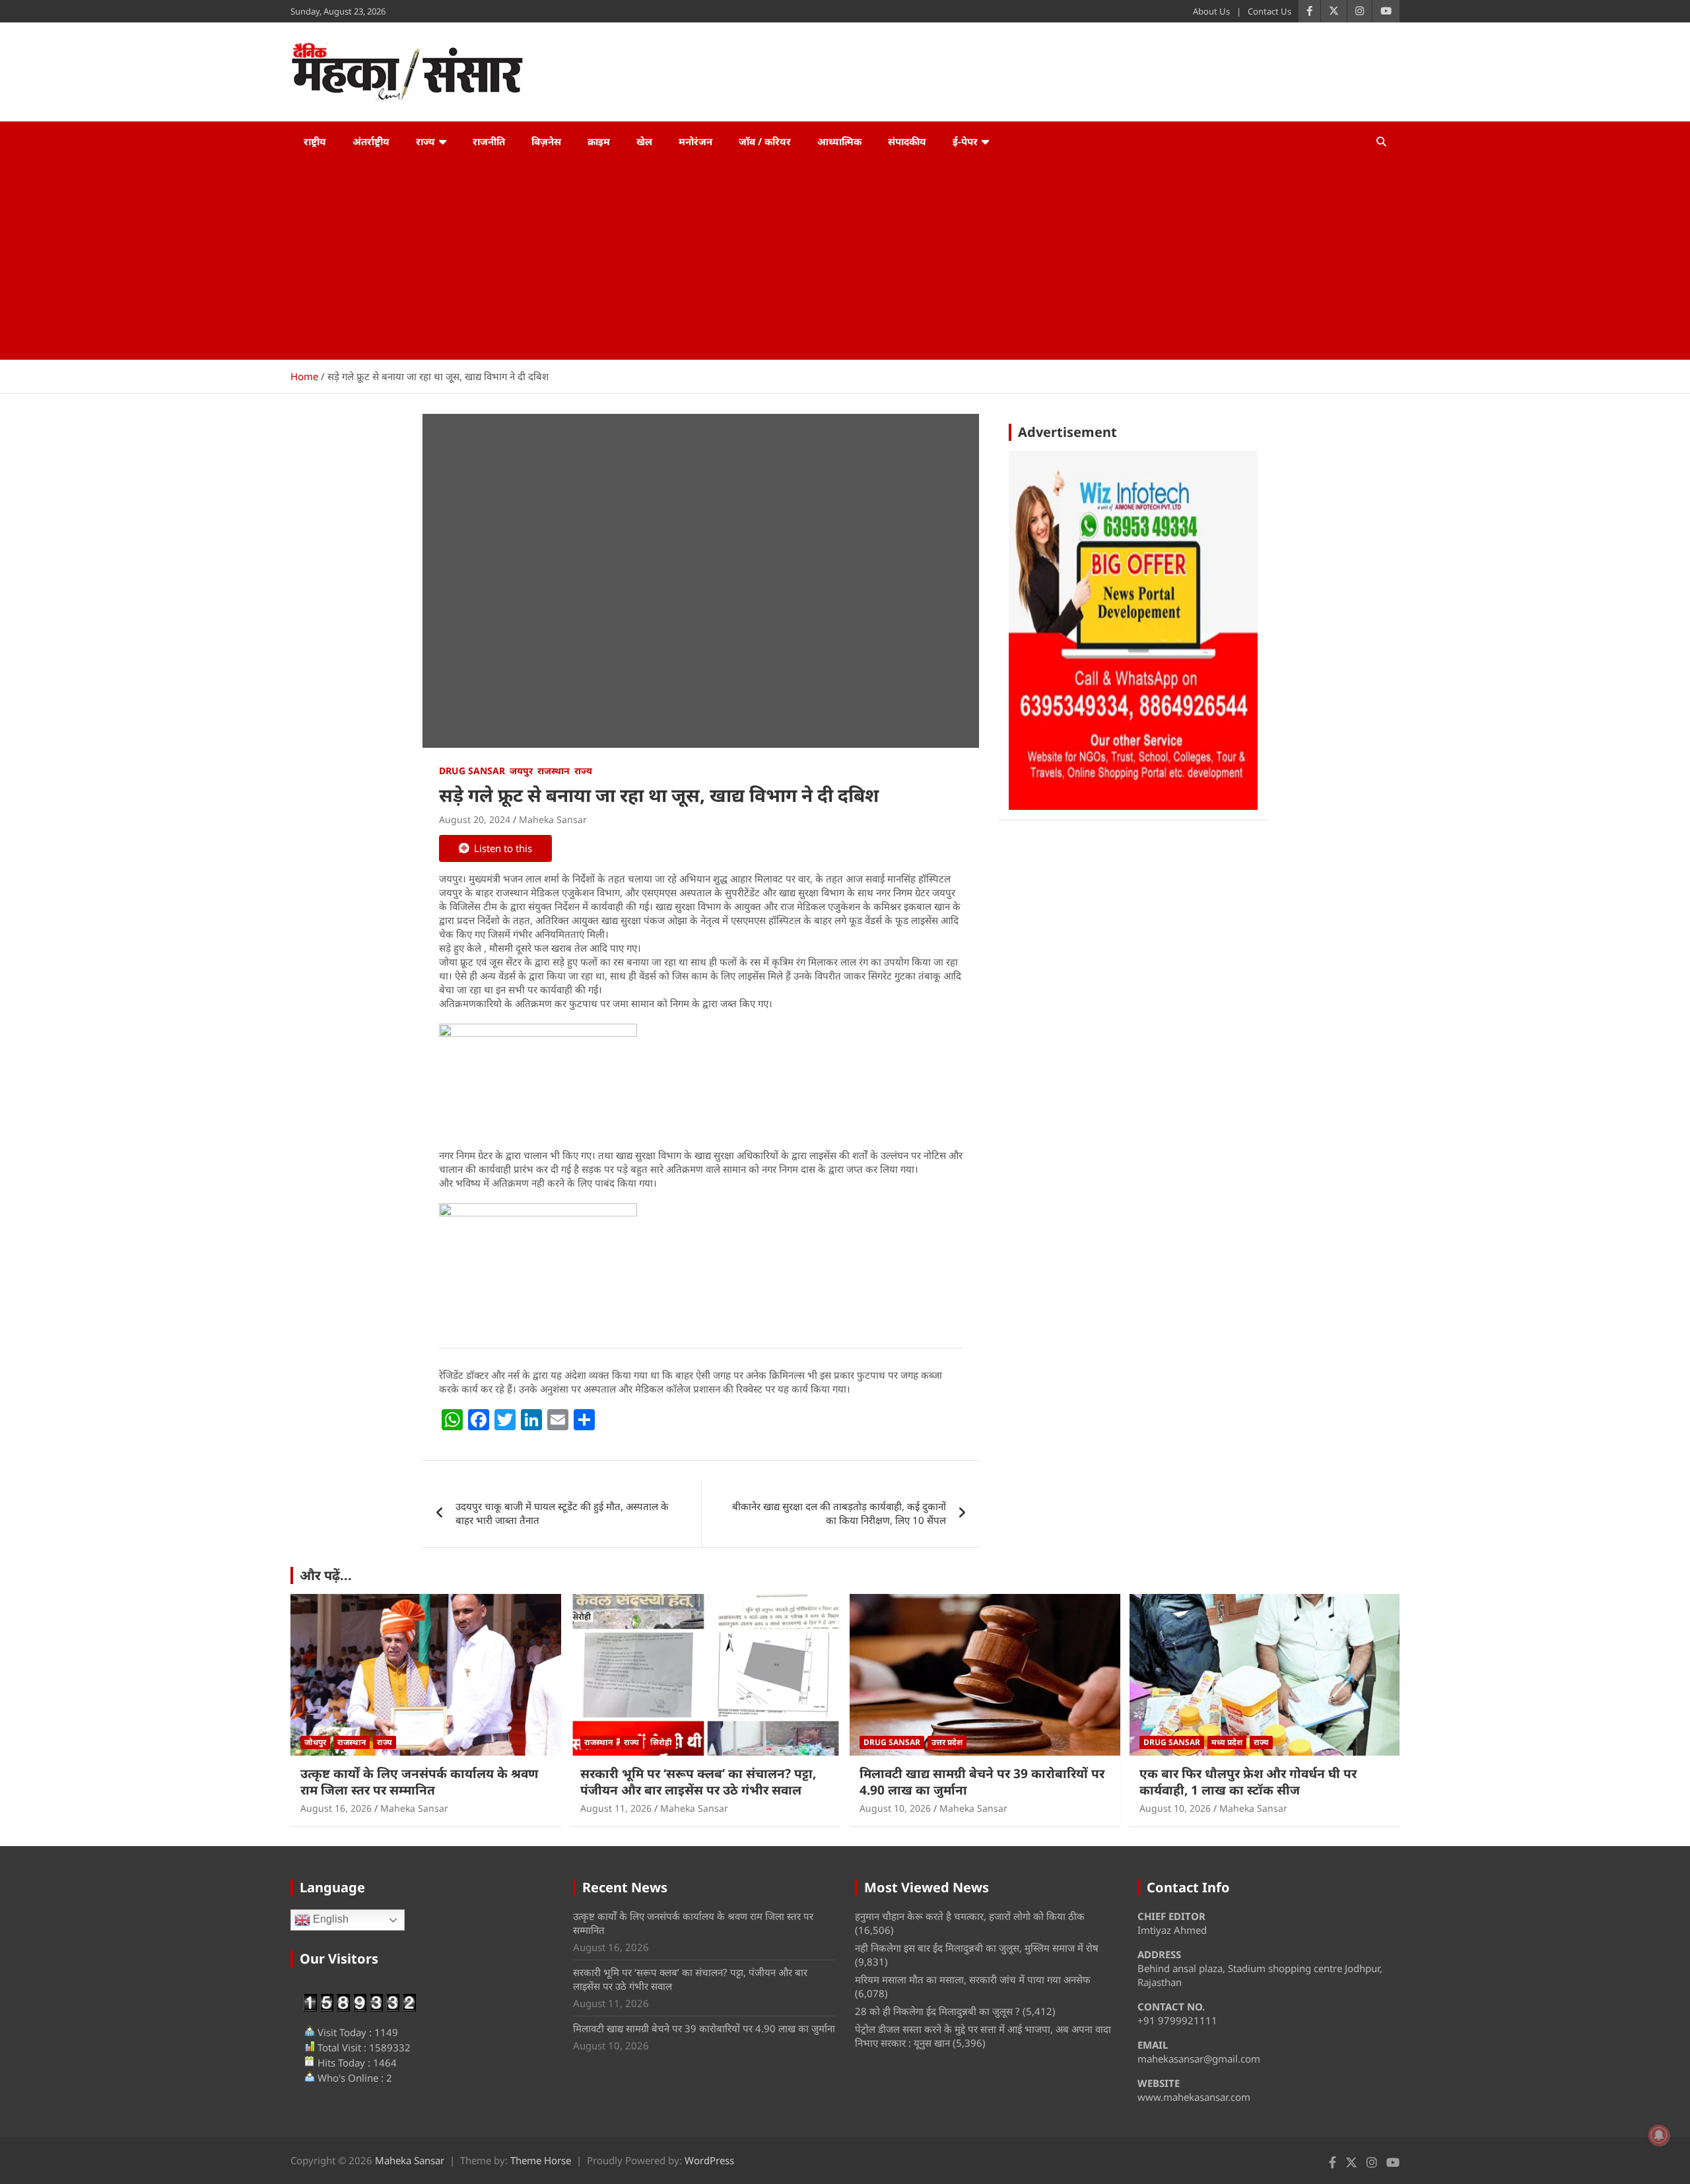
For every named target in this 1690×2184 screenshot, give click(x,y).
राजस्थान (554, 771)
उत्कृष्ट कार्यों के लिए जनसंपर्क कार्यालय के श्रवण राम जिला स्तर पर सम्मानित (419, 1782)
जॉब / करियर (765, 141)
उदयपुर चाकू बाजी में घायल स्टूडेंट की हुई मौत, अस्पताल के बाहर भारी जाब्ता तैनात (562, 1513)
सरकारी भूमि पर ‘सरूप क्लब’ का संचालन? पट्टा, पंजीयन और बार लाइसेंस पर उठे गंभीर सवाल (698, 1782)
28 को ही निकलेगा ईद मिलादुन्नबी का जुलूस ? (937, 2011)
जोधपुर (315, 1742)
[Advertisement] (845, 261)
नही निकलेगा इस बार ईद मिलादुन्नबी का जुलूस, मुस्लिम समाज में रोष (977, 1948)
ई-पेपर (965, 141)
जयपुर (521, 771)
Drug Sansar (472, 771)
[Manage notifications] (1659, 2135)
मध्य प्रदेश (1227, 1742)
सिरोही (661, 1742)
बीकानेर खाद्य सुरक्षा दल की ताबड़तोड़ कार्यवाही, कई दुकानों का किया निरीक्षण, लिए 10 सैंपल (839, 1513)
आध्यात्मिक (839, 141)
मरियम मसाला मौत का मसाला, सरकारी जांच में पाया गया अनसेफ (973, 1979)
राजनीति (489, 141)
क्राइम (599, 141)
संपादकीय (907, 141)
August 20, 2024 (475, 819)
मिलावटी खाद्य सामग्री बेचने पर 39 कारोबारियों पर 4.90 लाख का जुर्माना (982, 1782)
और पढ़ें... (326, 1575)
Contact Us (1269, 11)
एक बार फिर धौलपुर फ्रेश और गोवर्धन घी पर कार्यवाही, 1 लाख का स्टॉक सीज (1248, 1782)
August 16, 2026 (336, 1808)
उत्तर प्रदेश (947, 1742)
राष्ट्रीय (315, 141)
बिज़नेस (546, 141)
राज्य (425, 141)
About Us (1211, 11)
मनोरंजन (695, 141)
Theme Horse (541, 2160)
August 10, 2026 (895, 1808)
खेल (644, 141)
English (329, 1920)
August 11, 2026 (616, 1808)
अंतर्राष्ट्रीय (371, 141)
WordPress (709, 2160)
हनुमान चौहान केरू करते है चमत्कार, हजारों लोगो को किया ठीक (970, 1916)
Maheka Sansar (553, 819)
